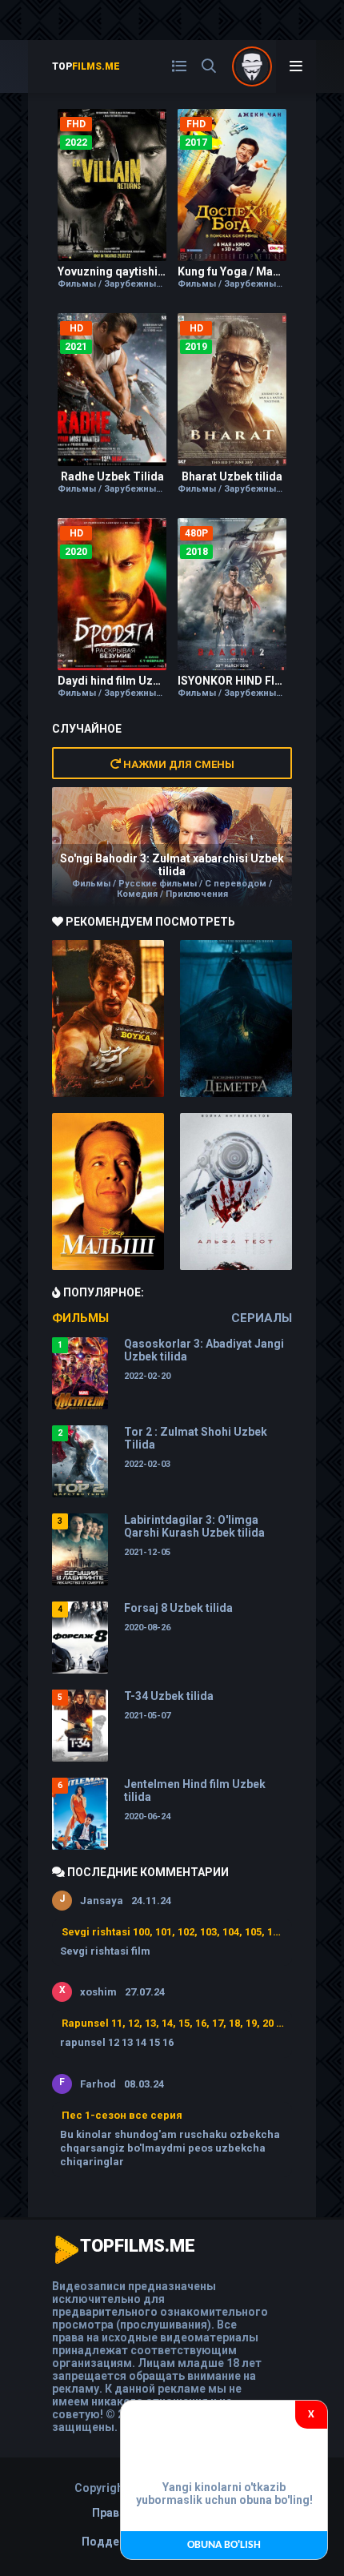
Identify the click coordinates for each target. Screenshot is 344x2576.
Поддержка (115, 2542)
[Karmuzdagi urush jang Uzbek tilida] (108, 1019)
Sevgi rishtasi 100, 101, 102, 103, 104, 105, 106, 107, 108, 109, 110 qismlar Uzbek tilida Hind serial (173, 1932)
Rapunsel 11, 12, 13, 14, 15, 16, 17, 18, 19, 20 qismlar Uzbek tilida (173, 2023)
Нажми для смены (178, 764)
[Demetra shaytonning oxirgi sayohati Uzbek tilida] (236, 1019)
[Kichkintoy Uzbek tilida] (108, 1192)
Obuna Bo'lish (224, 2545)
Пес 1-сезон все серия (122, 2115)
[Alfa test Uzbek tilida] (236, 1192)
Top (86, 66)
